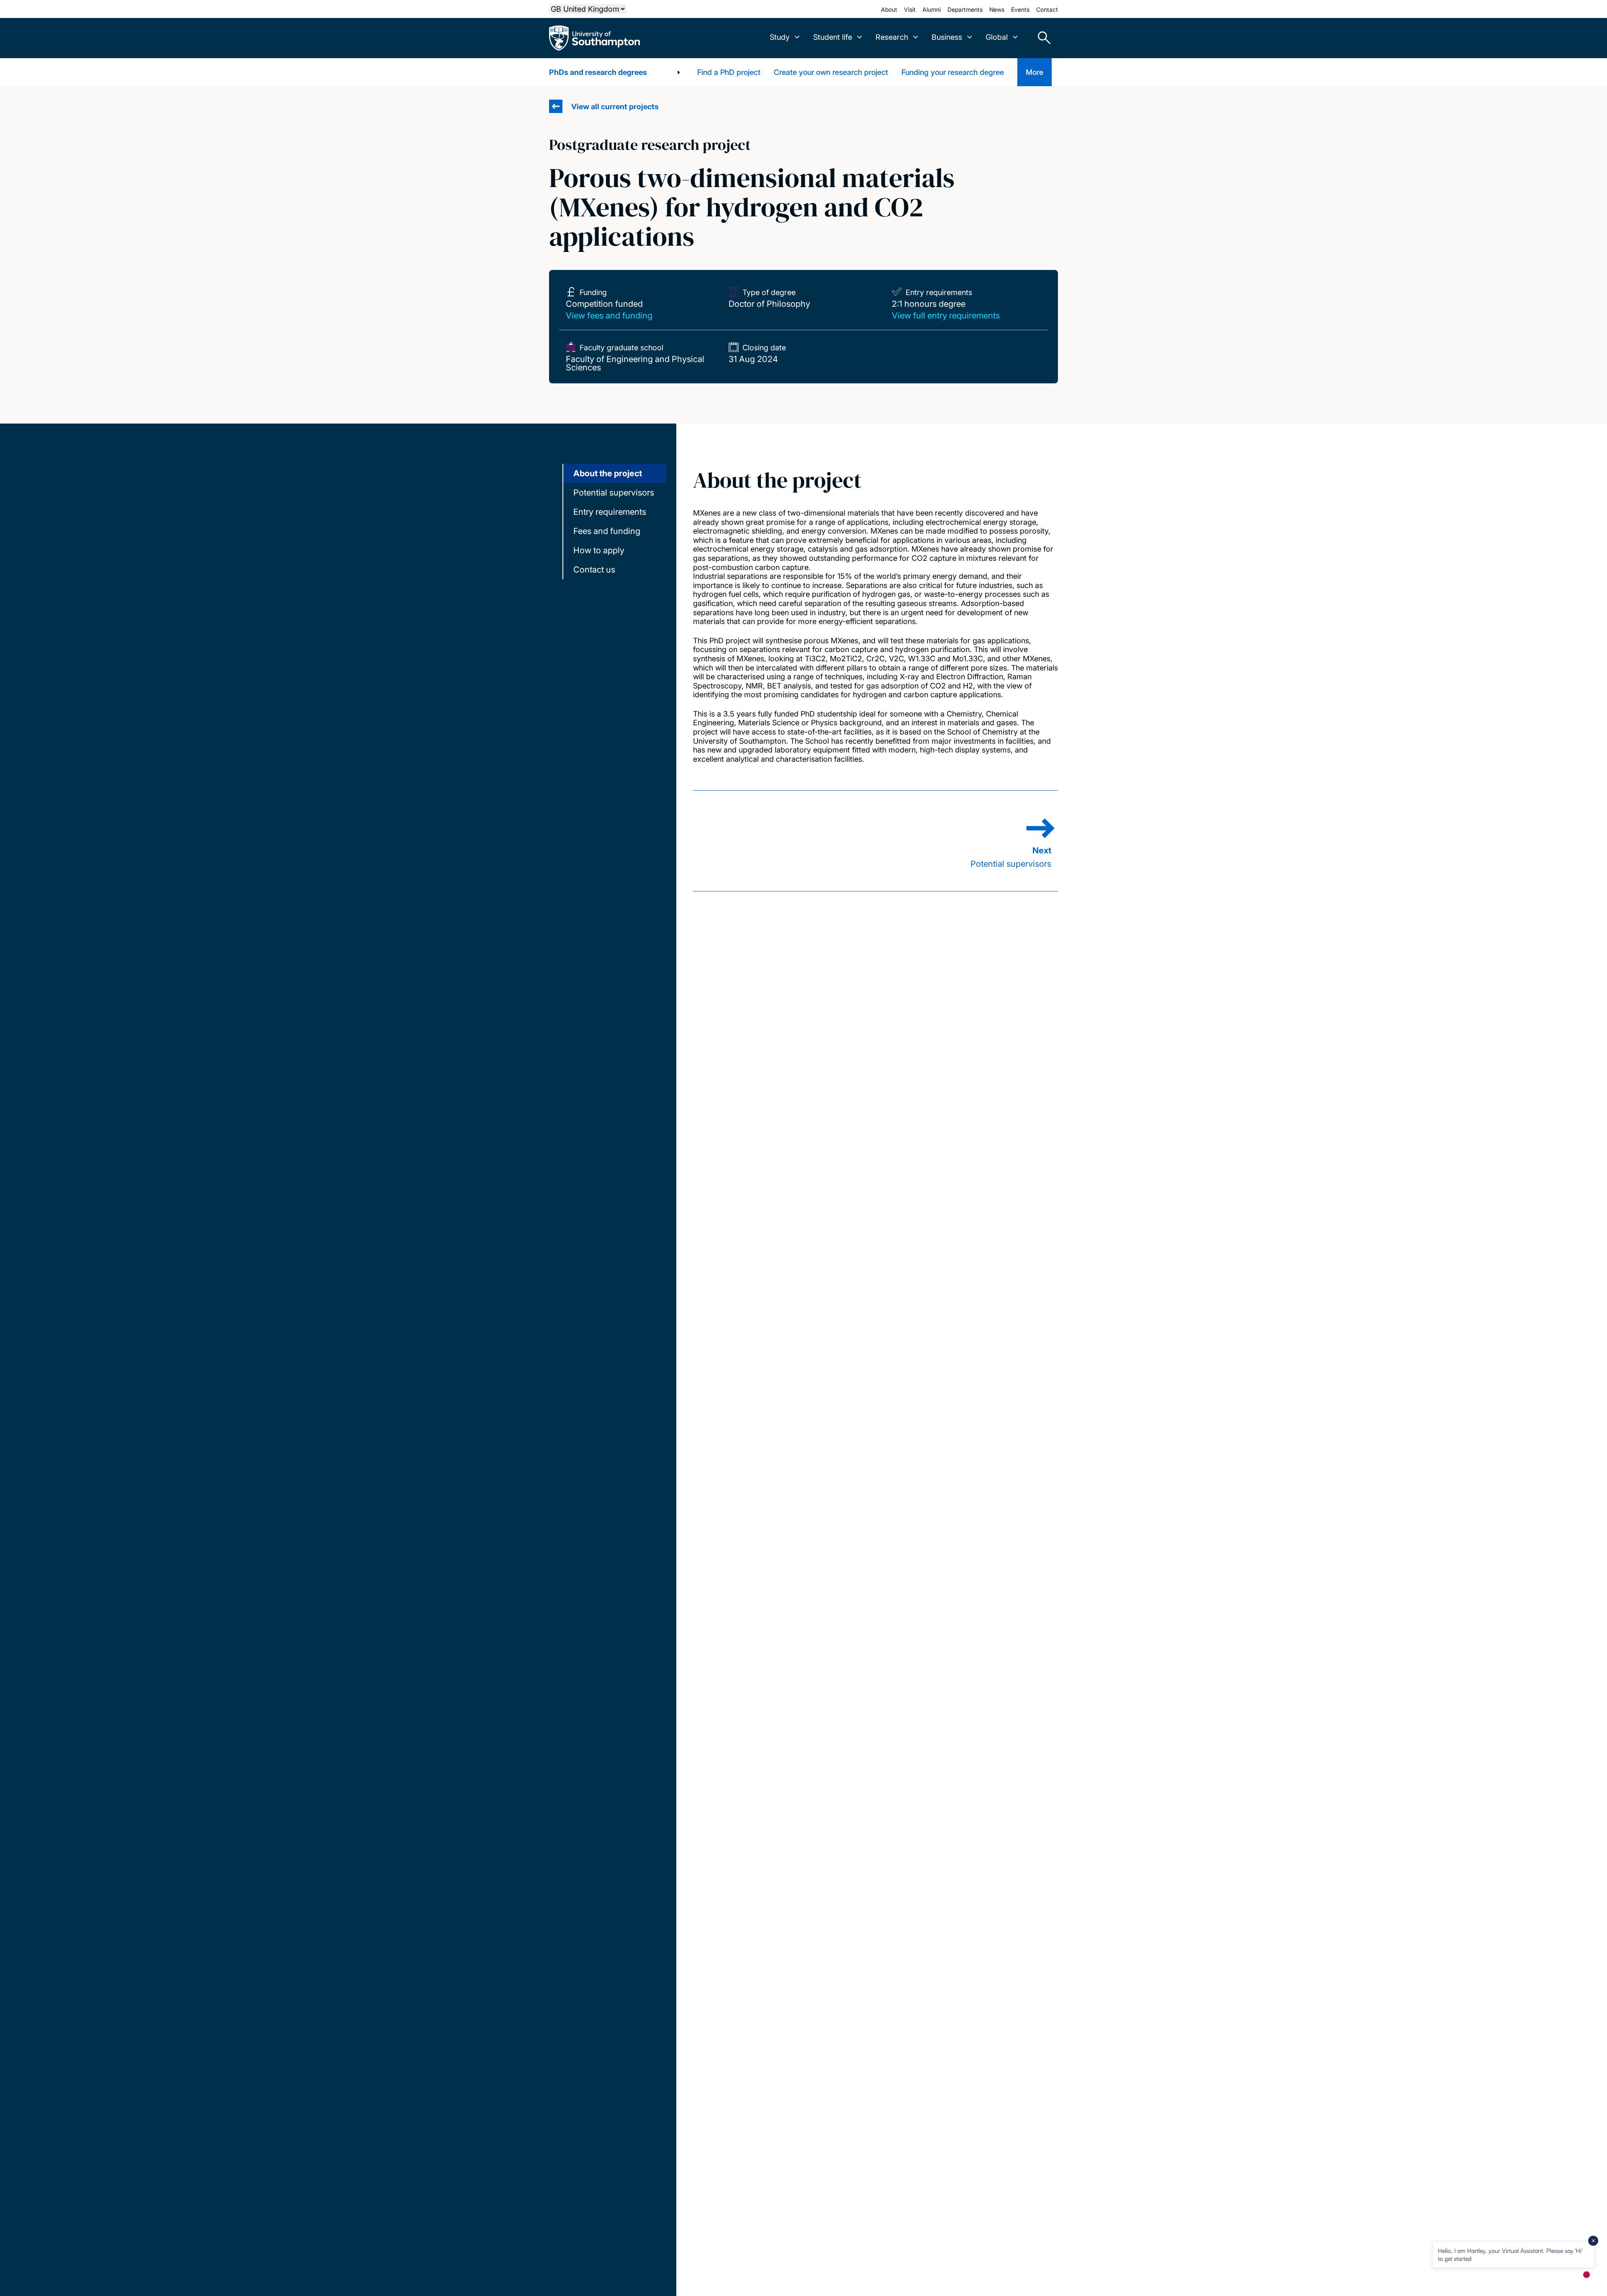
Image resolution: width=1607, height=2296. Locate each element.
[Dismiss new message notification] (1593, 2241)
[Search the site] (1041, 38)
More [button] (1035, 72)
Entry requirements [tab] (610, 512)
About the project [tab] (608, 473)
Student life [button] (833, 37)
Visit (910, 9)
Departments (965, 9)
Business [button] (947, 37)
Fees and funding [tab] (607, 531)
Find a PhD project (729, 72)
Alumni (932, 9)
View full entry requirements (946, 316)
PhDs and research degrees (598, 72)
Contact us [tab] (594, 570)
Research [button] (892, 37)
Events (1020, 9)
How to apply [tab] (599, 550)
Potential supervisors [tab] (614, 493)
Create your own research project (831, 72)
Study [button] (780, 37)
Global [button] (997, 37)
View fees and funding (609, 316)
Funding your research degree (953, 72)
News (997, 9)
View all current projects (615, 107)
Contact (1047, 9)
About (889, 9)
